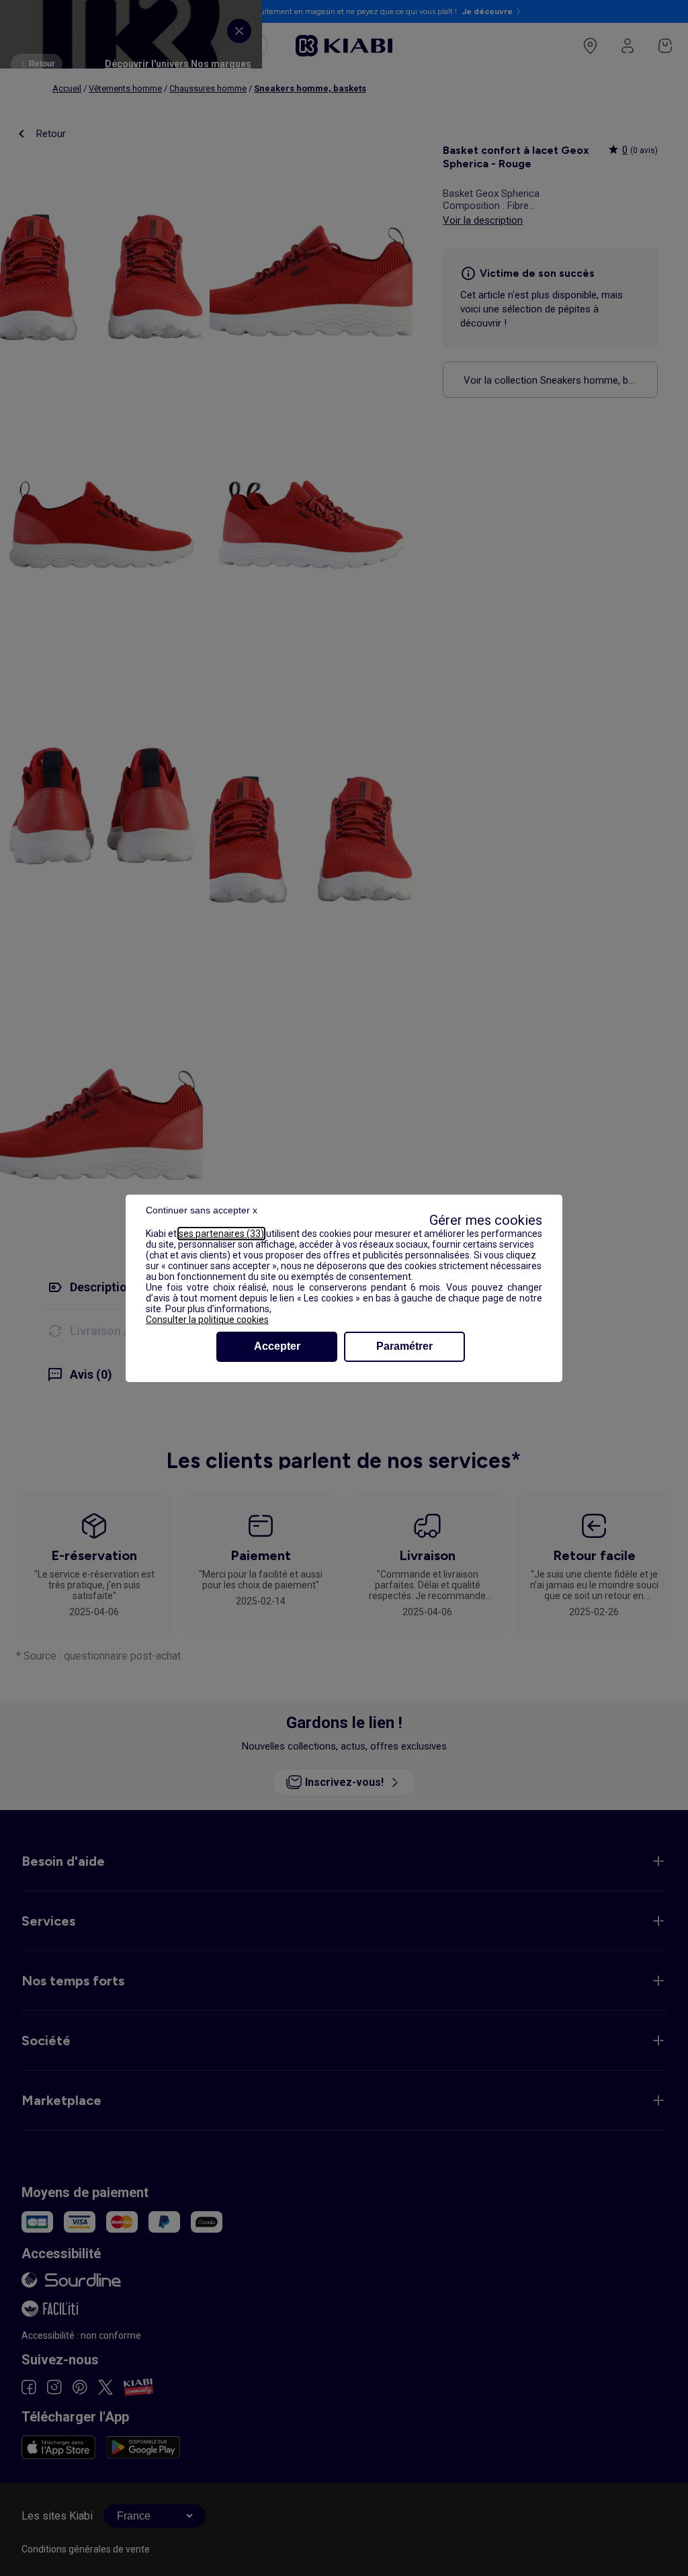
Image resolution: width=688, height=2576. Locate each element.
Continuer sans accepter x (202, 1210)
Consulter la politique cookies (207, 1320)
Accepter (277, 1346)
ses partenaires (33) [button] (221, 1234)
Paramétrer (404, 1346)
